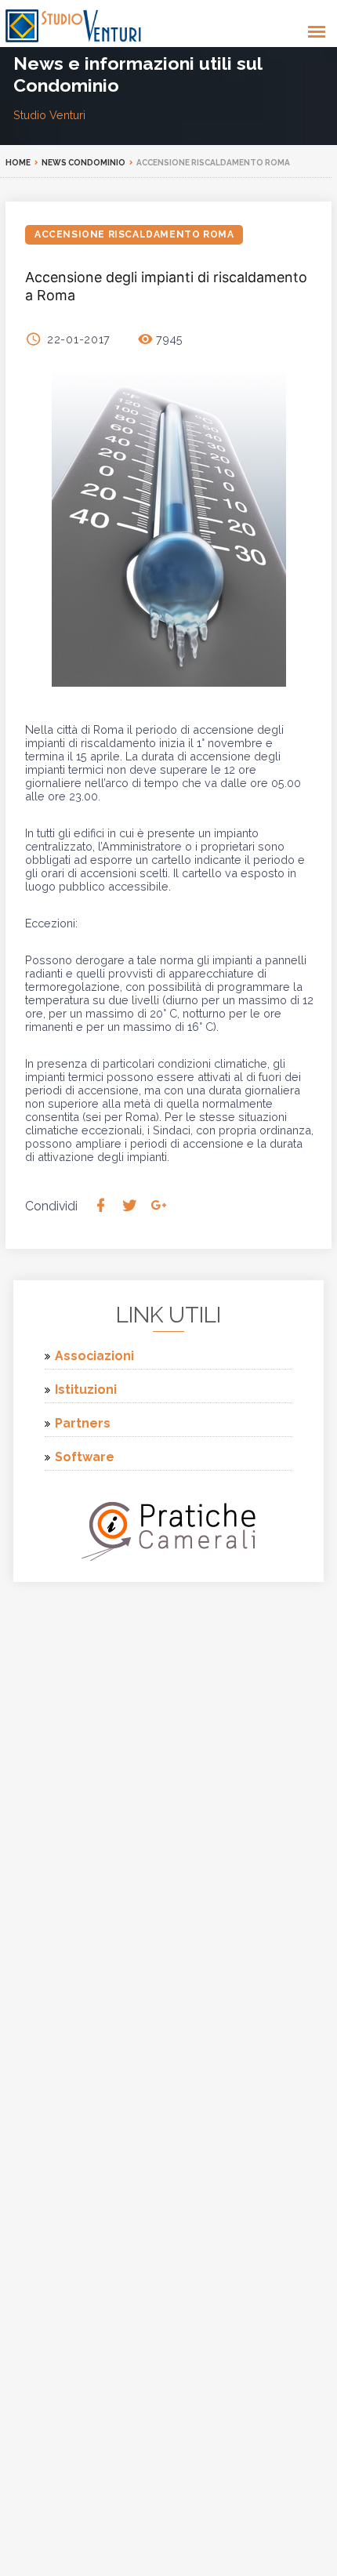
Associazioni (94, 1356)
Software (85, 1457)
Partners (83, 1423)
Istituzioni (86, 1390)
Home (18, 163)
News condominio (83, 163)
